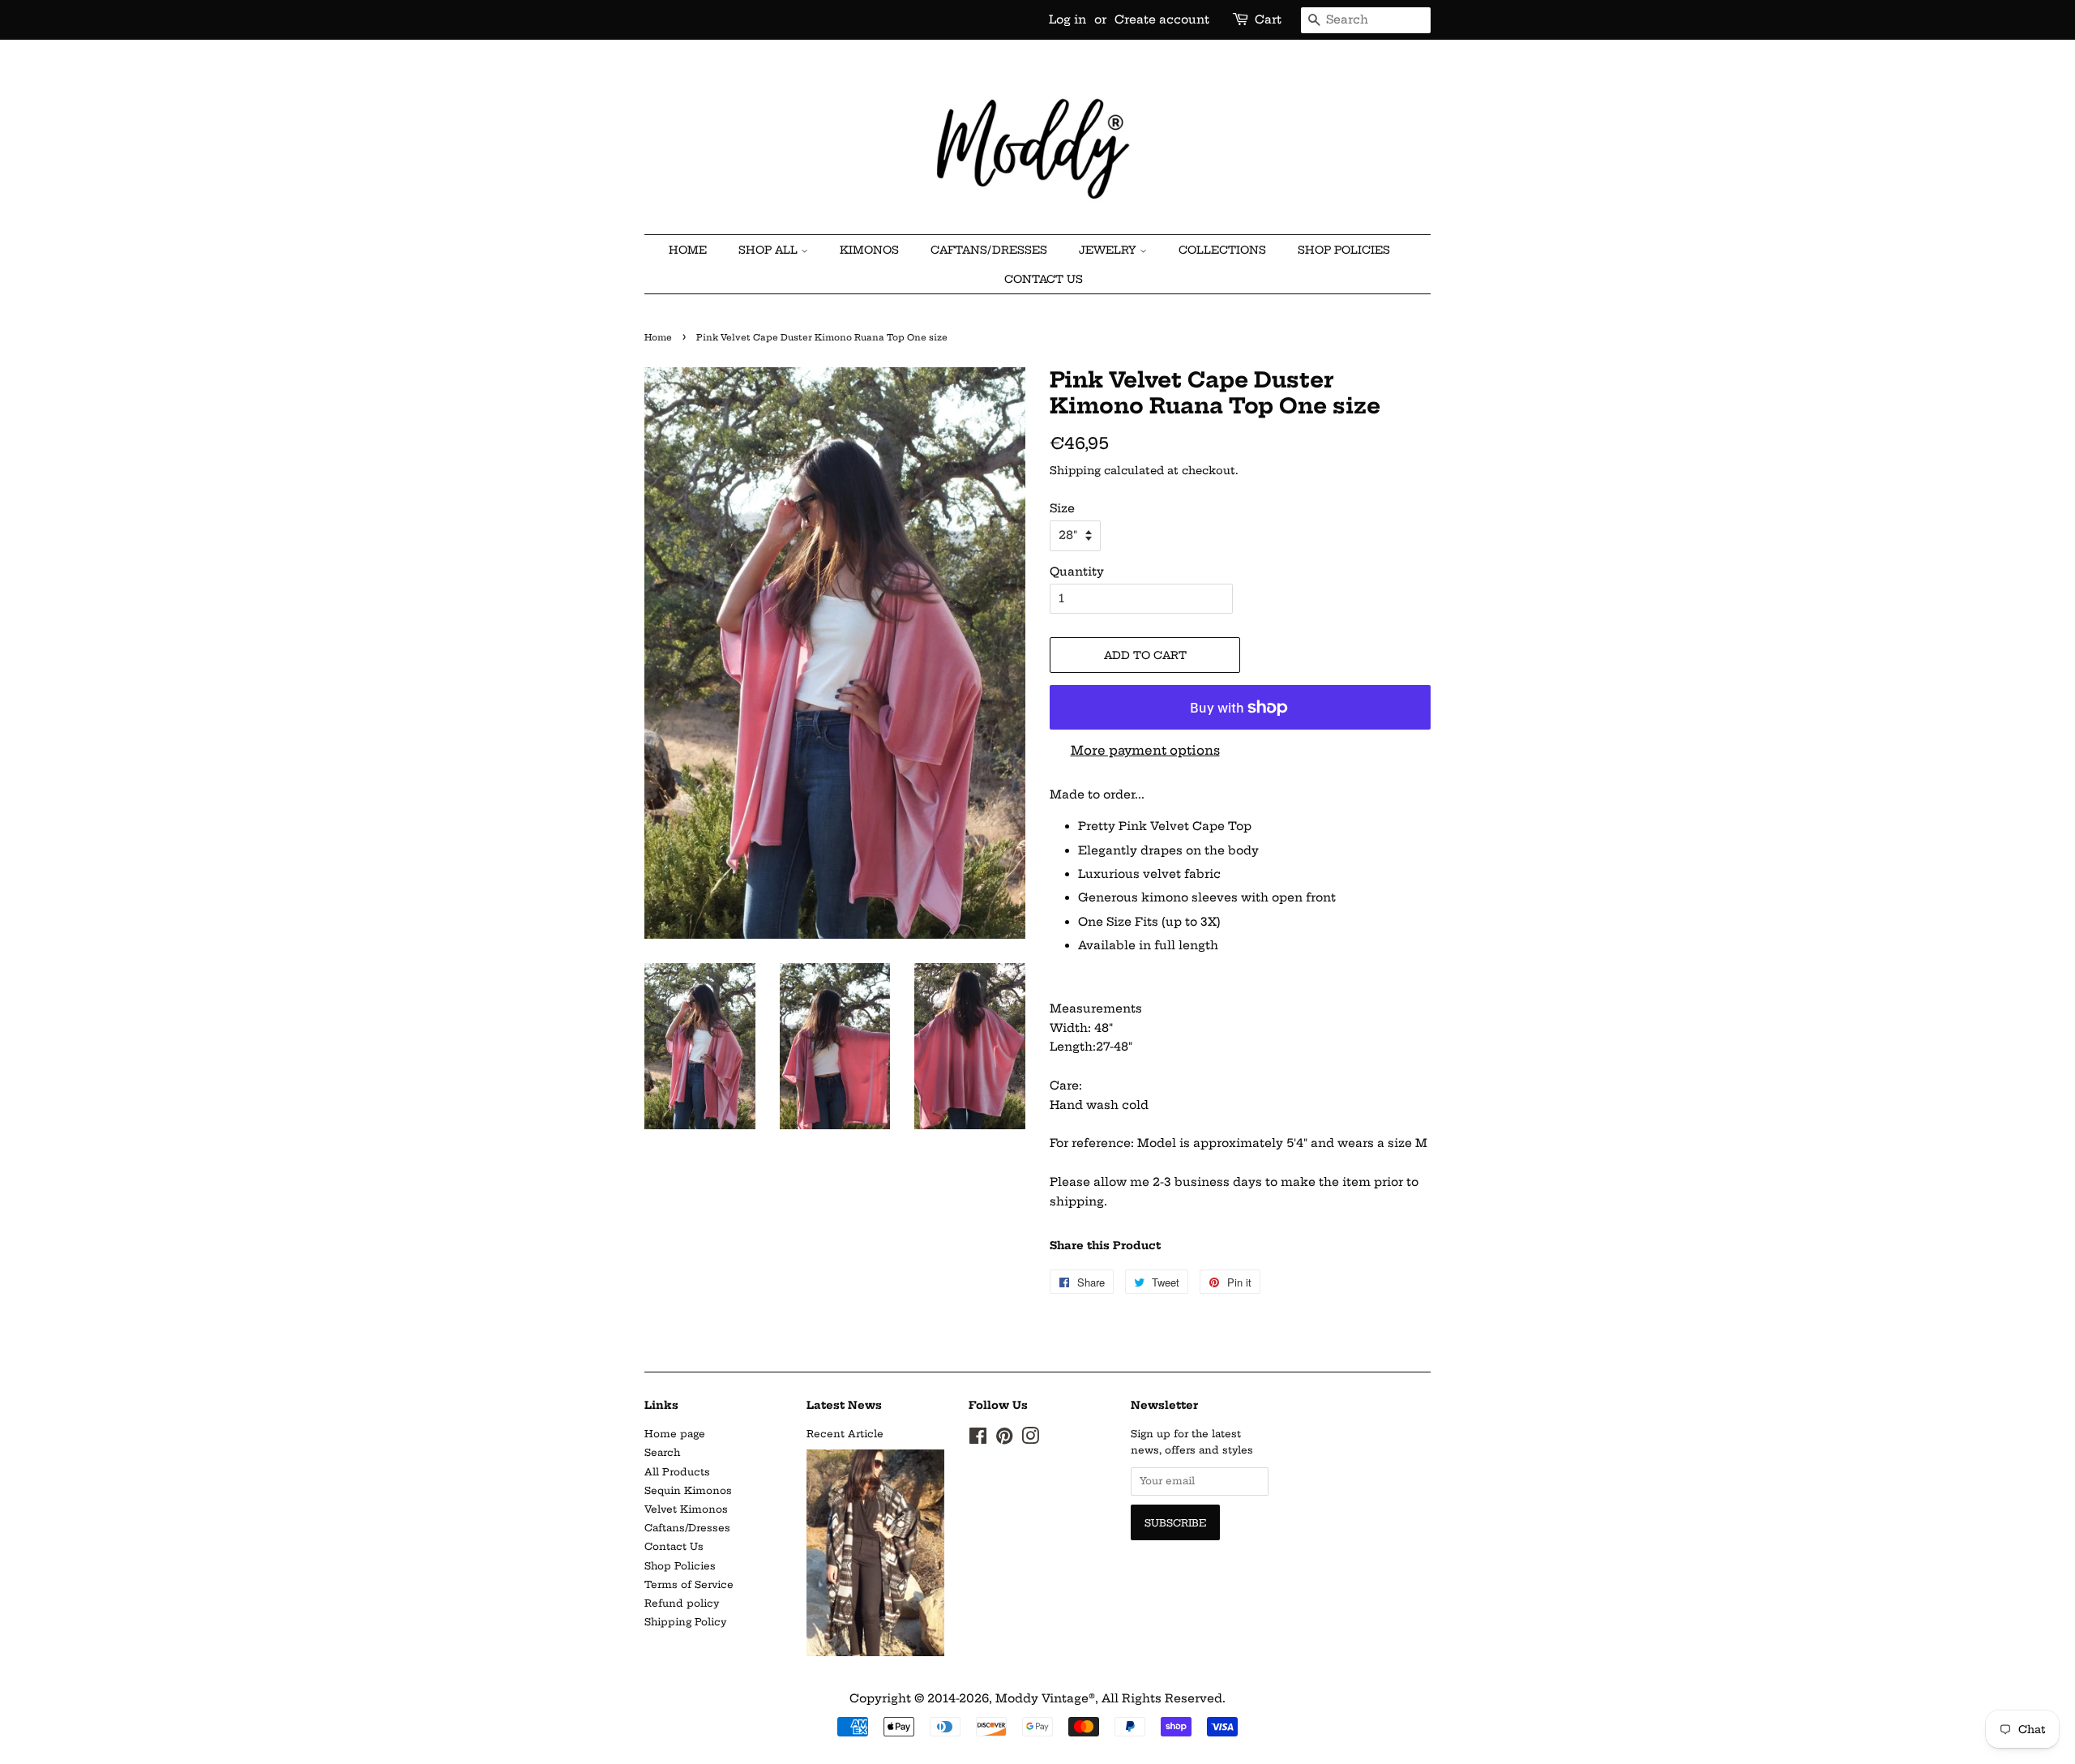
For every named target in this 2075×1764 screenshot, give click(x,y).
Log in (1067, 19)
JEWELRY (1109, 250)
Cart (1268, 19)
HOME (688, 250)
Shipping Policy (685, 1622)
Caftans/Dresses (687, 1528)
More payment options (1145, 750)
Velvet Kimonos (686, 1509)
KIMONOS (869, 250)
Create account (1162, 19)
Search (662, 1452)
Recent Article (845, 1434)
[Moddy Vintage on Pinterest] (1004, 1439)
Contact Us (1044, 279)
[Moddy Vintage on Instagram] (1030, 1439)
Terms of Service (689, 1584)
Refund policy (682, 1603)
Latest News (844, 1405)
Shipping (1075, 470)
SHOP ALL (770, 250)
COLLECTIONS (1222, 250)
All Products (677, 1472)
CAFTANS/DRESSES (989, 250)
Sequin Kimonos (688, 1490)
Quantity (1077, 572)
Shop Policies (1344, 250)
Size (1062, 508)
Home (658, 338)
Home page (675, 1434)
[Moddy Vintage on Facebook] (978, 1439)
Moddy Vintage (1042, 1698)
